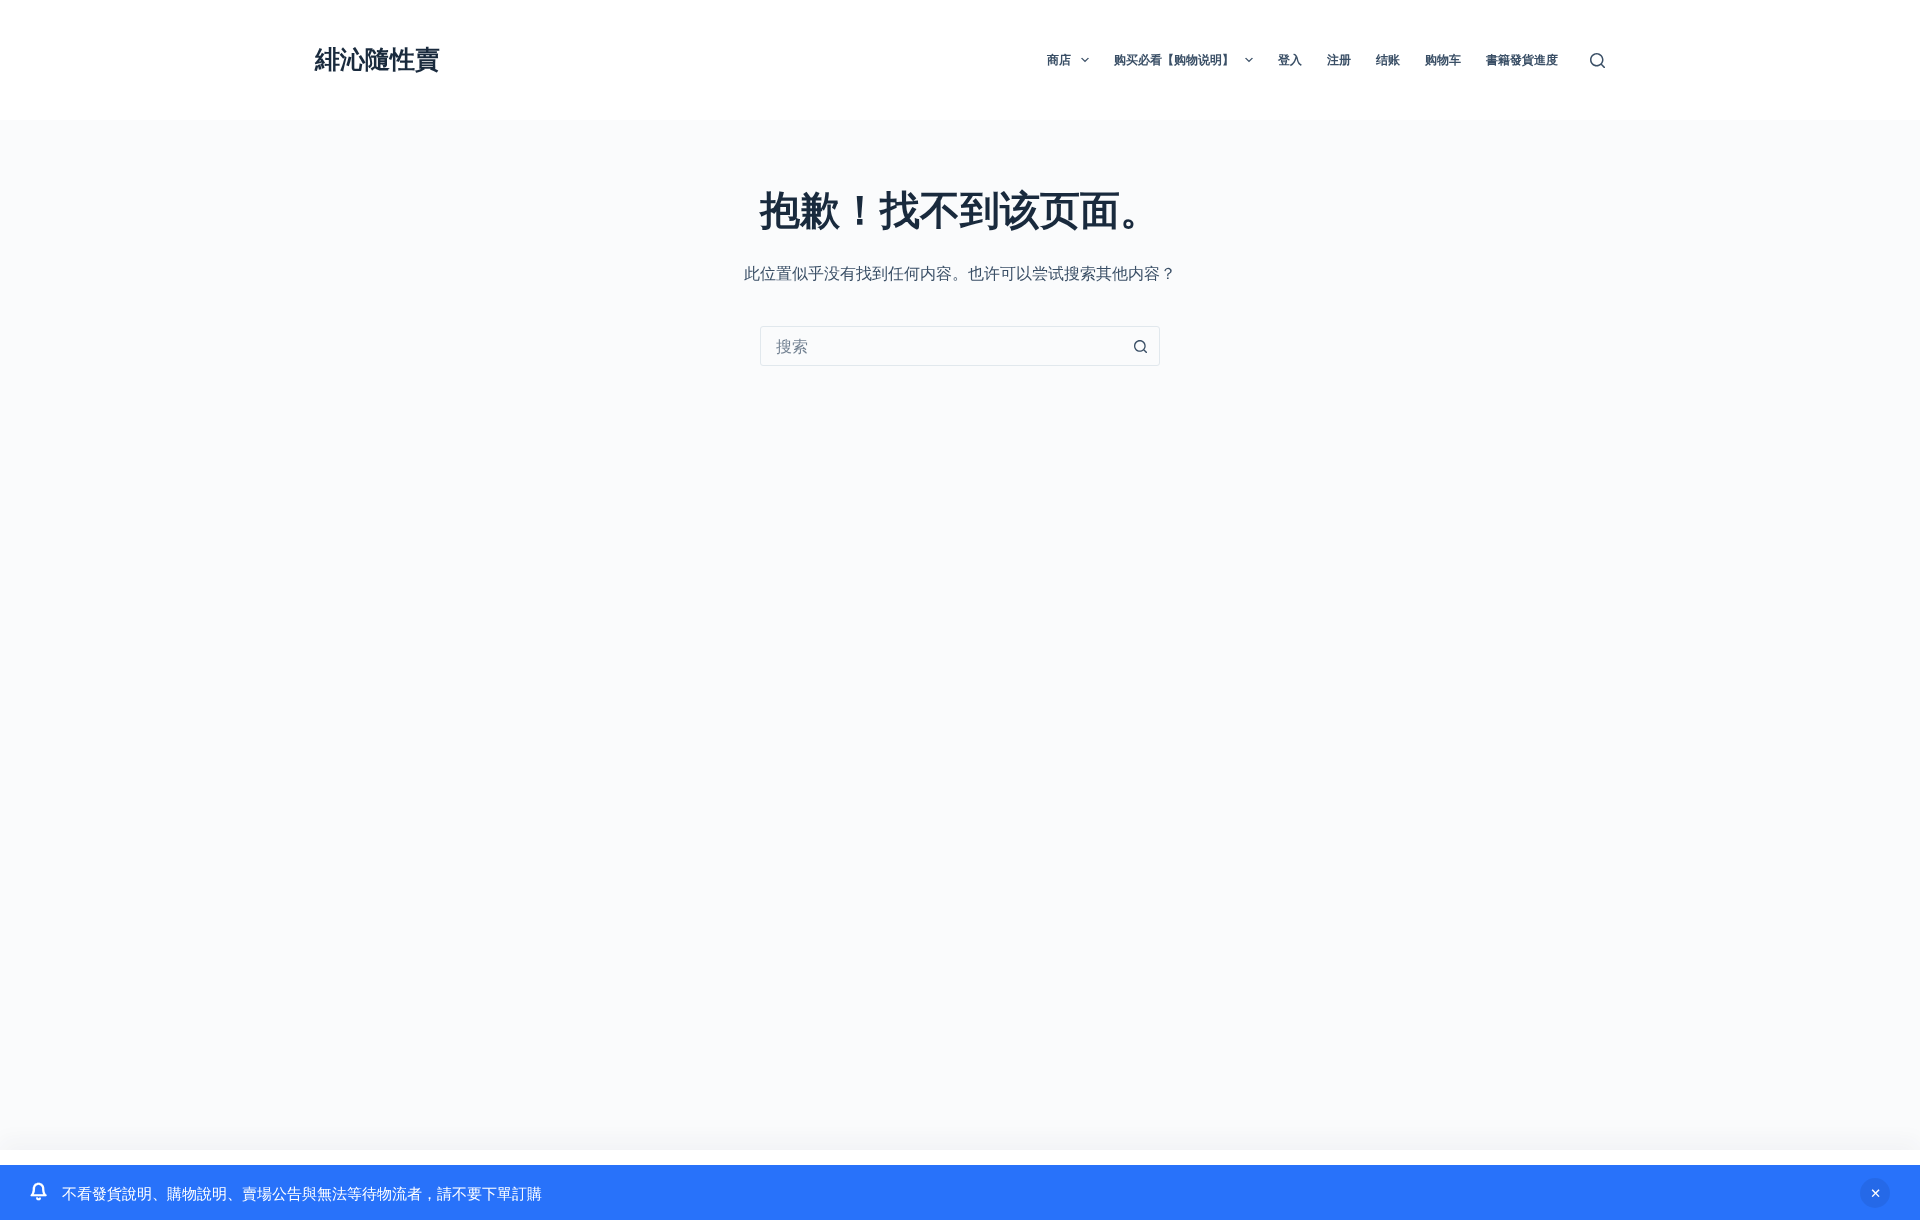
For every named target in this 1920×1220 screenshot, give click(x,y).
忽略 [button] (1875, 1193)
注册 (1339, 59)
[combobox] (941, 346)
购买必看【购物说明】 (1174, 59)
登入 (1290, 59)
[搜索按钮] (1140, 346)
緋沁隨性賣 (377, 59)
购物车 (1443, 59)
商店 (1059, 59)
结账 (1388, 59)
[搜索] (1597, 60)
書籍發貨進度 (1522, 59)
